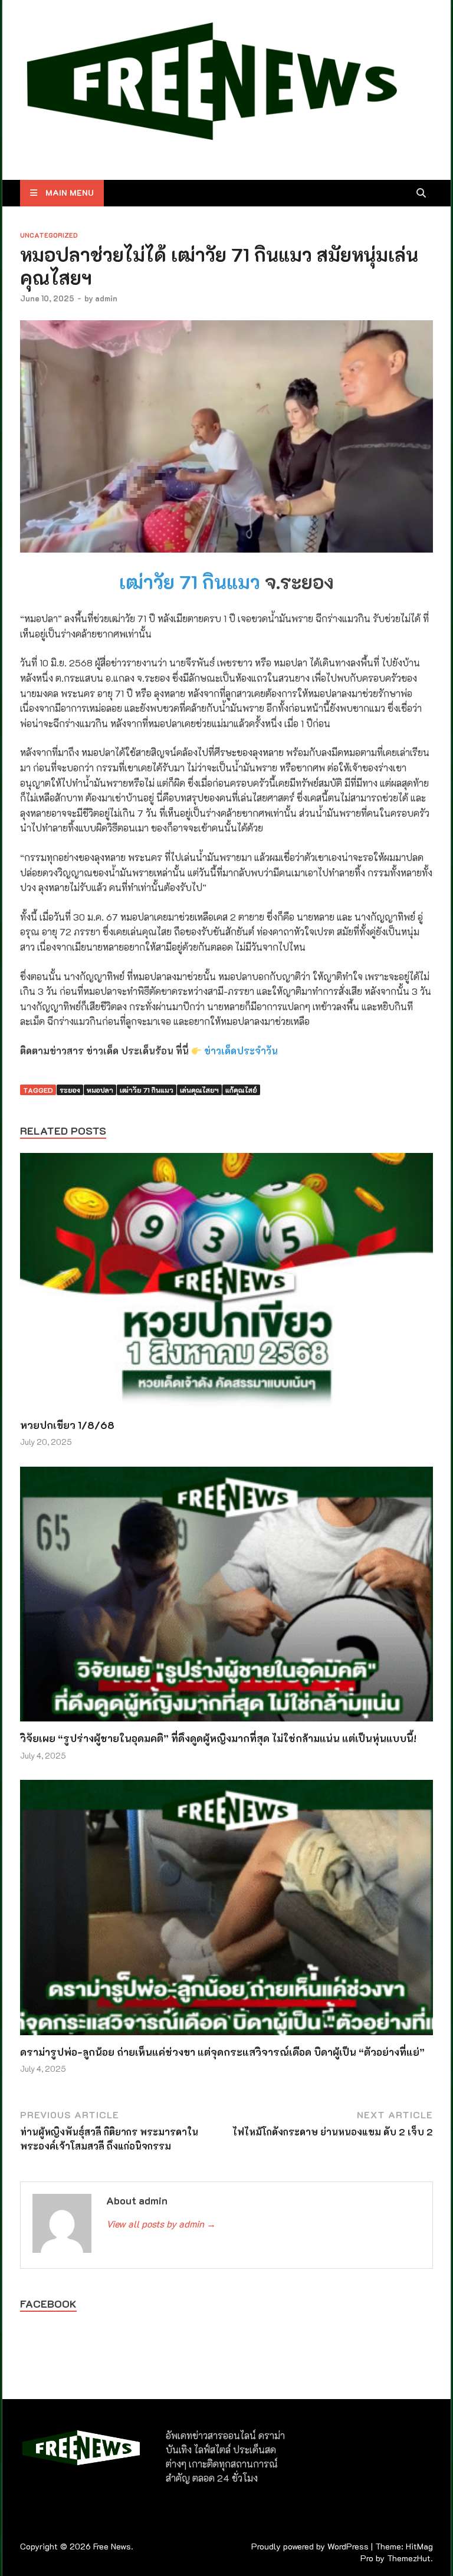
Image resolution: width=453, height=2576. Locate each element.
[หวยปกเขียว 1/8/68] (226, 1284)
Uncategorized (49, 235)
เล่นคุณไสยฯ (199, 1090)
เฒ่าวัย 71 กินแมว (190, 581)
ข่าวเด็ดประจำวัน (241, 1051)
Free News (112, 2546)
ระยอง (70, 1090)
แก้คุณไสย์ (241, 1090)
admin (106, 298)
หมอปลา (100, 1090)
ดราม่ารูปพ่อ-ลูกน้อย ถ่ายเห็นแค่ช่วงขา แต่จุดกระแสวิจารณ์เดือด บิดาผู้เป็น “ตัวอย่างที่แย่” (222, 2052)
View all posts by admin (161, 2224)
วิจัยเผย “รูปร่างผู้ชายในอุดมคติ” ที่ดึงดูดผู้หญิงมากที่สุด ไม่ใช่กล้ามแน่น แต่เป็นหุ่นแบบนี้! (218, 1738)
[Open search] (421, 193)
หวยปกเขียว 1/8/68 (67, 1425)
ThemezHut (409, 2558)
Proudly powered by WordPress (310, 2546)
